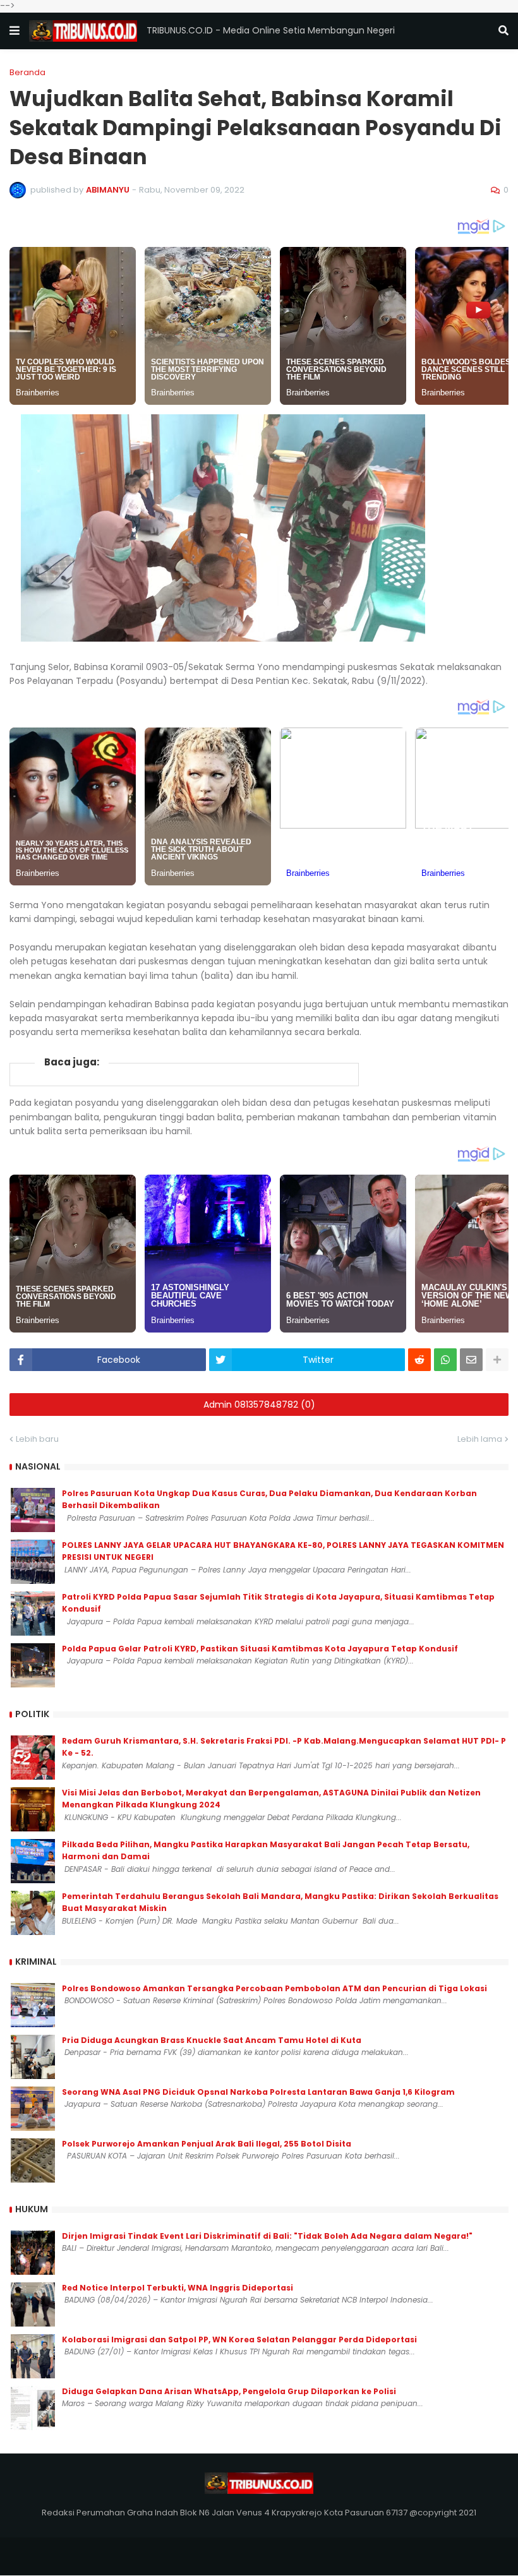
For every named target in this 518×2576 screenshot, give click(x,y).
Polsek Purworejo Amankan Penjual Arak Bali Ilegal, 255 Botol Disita (207, 2144)
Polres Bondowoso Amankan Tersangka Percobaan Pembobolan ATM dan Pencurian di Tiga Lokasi (274, 1988)
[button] (15, 31)
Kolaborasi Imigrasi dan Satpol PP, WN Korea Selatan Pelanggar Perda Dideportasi (239, 2339)
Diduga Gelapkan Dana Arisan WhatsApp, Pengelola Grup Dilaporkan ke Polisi (229, 2391)
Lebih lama (480, 1439)
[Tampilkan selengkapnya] (497, 1360)
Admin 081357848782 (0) (259, 1405)
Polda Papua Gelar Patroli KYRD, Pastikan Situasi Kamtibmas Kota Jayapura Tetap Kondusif (260, 1649)
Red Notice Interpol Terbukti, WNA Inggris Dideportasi (178, 2288)
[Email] (471, 1360)
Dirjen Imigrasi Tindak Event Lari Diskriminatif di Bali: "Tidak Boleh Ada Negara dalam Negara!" (267, 2236)
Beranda (27, 72)
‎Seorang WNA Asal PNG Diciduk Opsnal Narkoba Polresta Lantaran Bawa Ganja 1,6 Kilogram (258, 2092)
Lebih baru (37, 1439)
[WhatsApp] (445, 1360)
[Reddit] (419, 1360)
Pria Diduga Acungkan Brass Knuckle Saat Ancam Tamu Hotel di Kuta (212, 2040)
